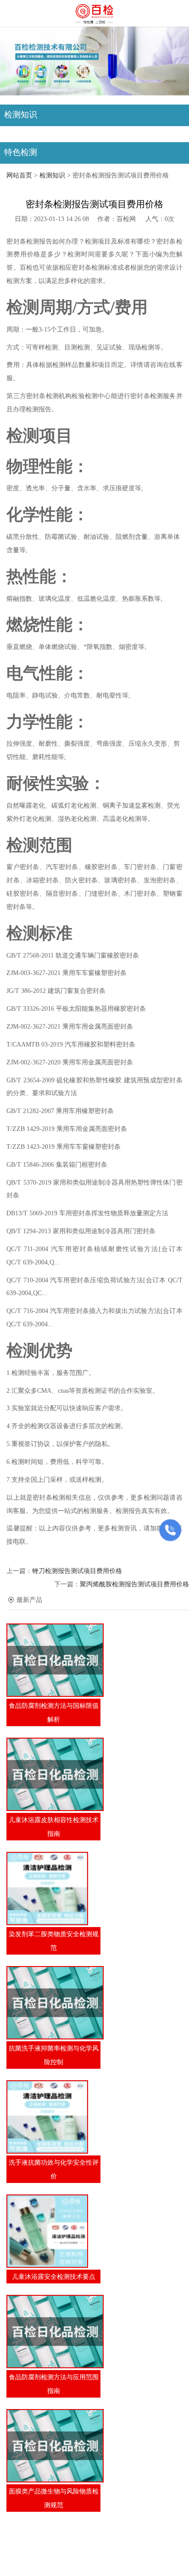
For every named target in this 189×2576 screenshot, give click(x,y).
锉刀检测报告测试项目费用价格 (77, 1571)
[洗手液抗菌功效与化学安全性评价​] (53, 2117)
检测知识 (52, 175)
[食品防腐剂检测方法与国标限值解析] (53, 1660)
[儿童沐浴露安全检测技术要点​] (53, 2231)
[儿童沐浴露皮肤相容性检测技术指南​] (53, 1774)
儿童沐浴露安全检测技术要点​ (54, 2277)
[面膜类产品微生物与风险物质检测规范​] (53, 2446)
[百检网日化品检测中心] (94, 14)
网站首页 (19, 175)
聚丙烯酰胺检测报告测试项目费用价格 (134, 1584)
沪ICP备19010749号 (99, 2554)
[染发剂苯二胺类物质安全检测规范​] (53, 1889)
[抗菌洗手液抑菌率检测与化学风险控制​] (53, 2003)
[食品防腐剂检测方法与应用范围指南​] (53, 2332)
